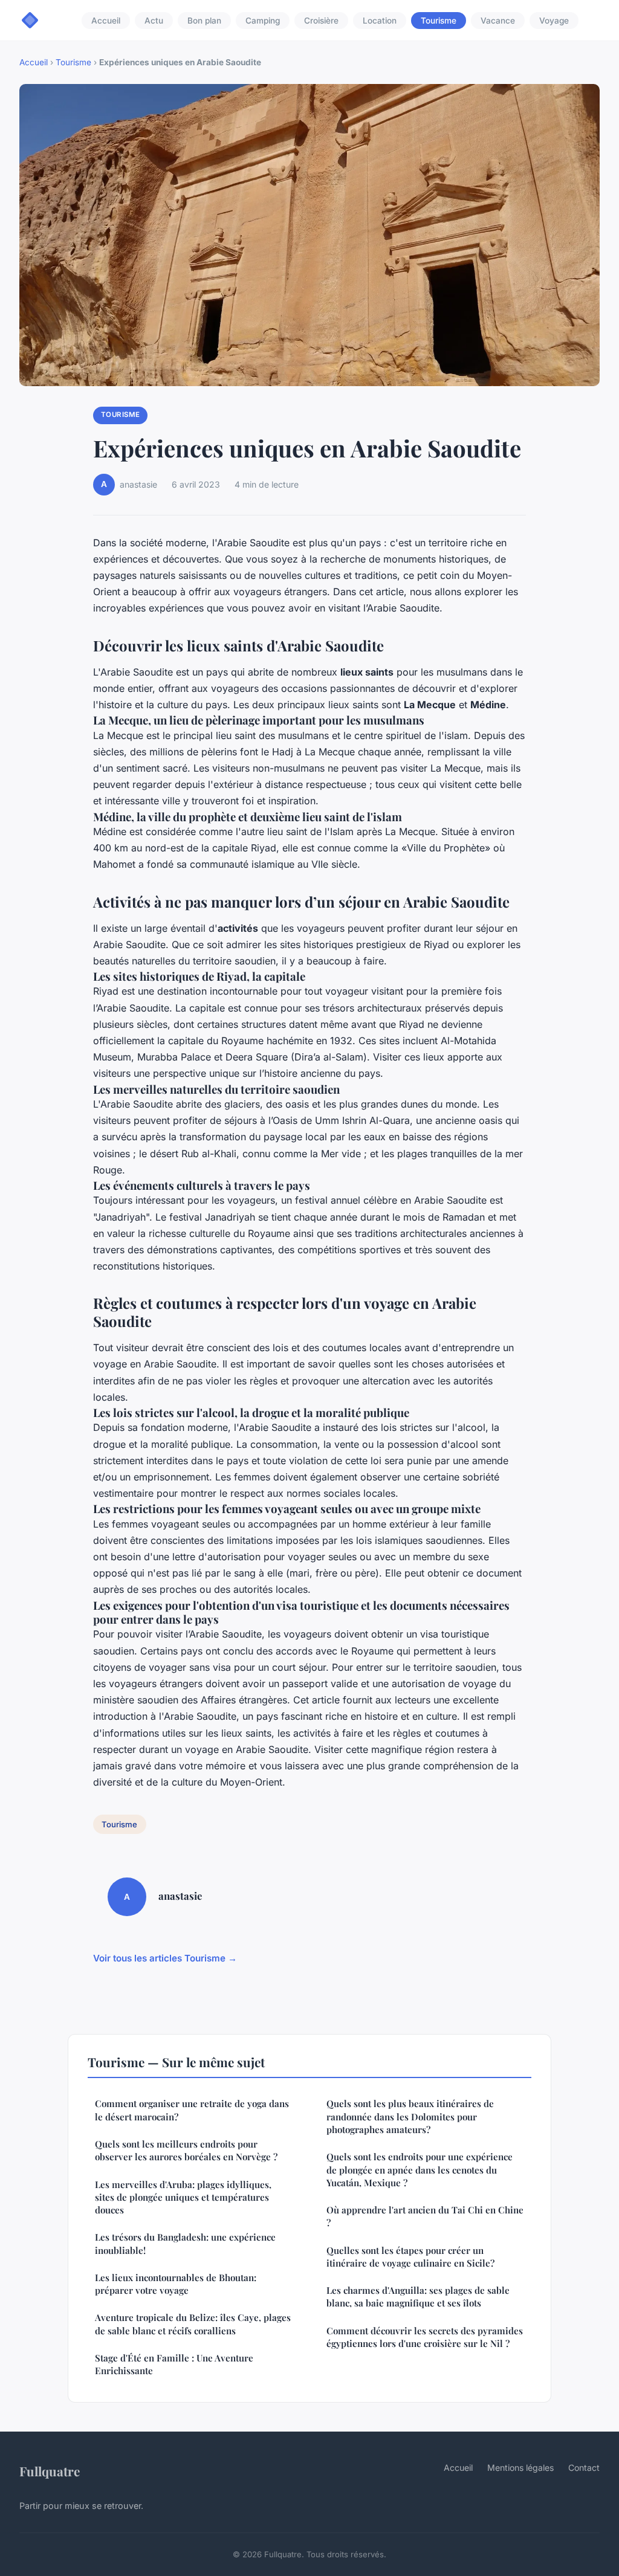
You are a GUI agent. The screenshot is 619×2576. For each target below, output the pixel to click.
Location (380, 21)
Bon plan (204, 21)
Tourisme (439, 21)
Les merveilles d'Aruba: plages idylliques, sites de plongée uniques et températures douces (183, 2197)
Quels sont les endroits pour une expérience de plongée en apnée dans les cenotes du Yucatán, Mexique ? (420, 2170)
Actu (154, 21)
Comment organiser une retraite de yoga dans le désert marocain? (192, 2110)
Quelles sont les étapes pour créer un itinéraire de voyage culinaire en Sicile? (410, 2257)
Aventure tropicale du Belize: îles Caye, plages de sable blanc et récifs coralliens (193, 2324)
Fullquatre (50, 2471)
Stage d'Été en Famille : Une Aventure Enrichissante (174, 2364)
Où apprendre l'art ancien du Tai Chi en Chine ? (425, 2216)
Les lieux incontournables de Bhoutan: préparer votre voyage (176, 2284)
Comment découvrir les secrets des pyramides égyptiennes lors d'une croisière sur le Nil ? (425, 2337)
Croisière (321, 21)
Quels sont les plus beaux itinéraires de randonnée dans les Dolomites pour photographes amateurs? (410, 2116)
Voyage (554, 21)
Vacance (498, 21)
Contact (584, 2468)
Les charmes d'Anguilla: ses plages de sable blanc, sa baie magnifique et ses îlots (418, 2297)
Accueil (106, 21)
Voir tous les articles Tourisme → (165, 1958)
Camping (263, 21)
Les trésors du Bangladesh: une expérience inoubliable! (185, 2243)
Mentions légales (520, 2468)
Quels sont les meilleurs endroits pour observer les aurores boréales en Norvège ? (186, 2150)
